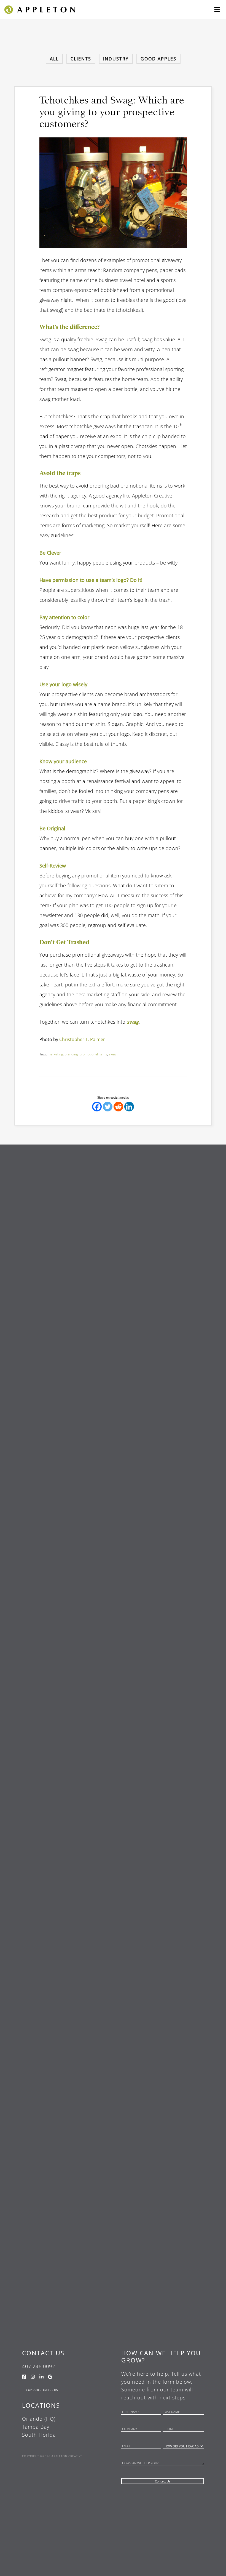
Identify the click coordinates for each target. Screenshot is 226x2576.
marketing (55, 1054)
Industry (116, 59)
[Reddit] (118, 1107)
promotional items (93, 1054)
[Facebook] (97, 1107)
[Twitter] (108, 1107)
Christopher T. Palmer (82, 1039)
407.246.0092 (39, 2366)
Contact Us (43, 2353)
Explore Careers (42, 2390)
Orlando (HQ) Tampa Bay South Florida (39, 2427)
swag (113, 1054)
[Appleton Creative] (39, 9)
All (54, 59)
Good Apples (158, 59)
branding (71, 1054)
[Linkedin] (129, 1107)
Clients (81, 59)
